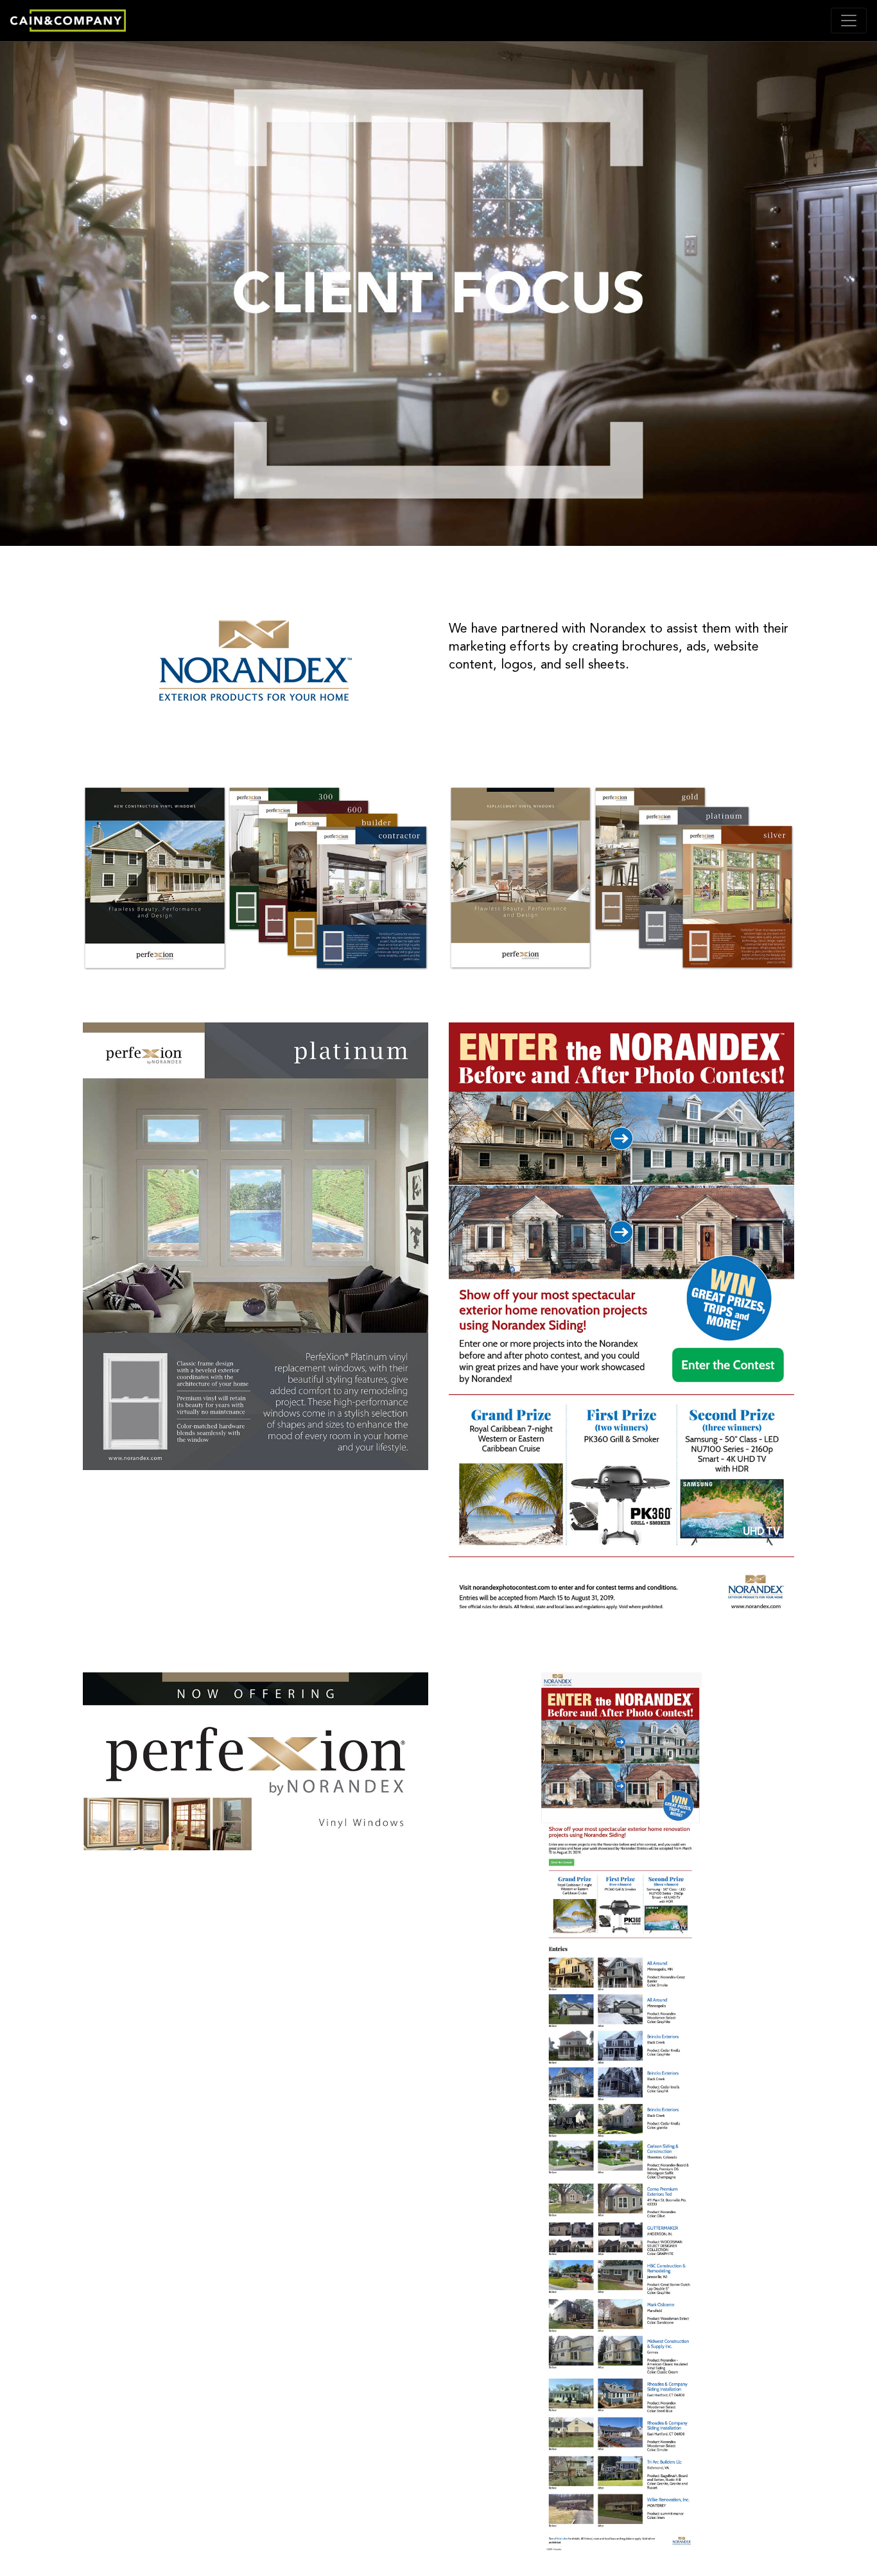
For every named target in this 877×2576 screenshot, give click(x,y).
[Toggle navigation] (849, 21)
